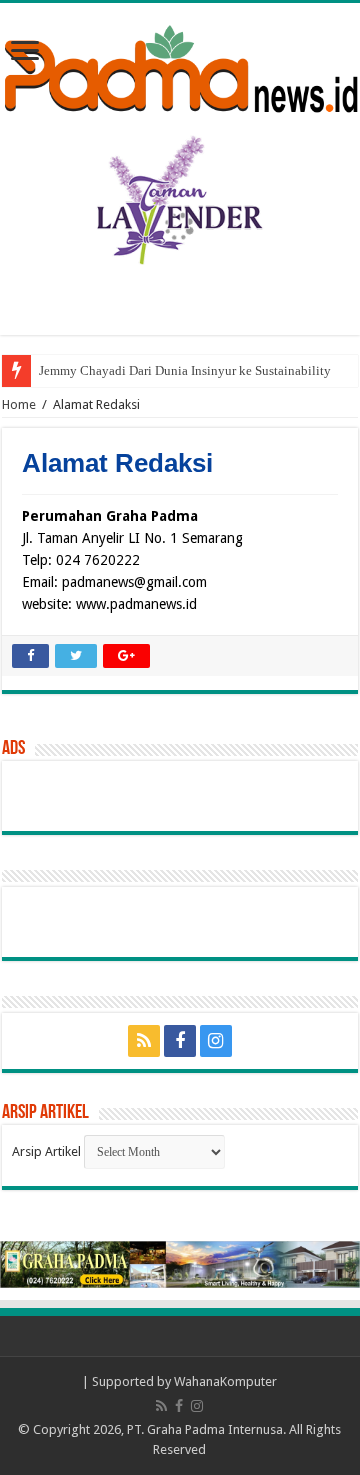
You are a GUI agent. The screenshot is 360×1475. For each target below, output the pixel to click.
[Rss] (144, 1041)
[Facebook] (180, 1041)
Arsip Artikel (46, 1151)
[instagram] (216, 1041)
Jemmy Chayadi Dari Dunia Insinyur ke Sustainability (185, 370)
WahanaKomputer (225, 1381)
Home (19, 404)
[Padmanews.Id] (180, 65)
